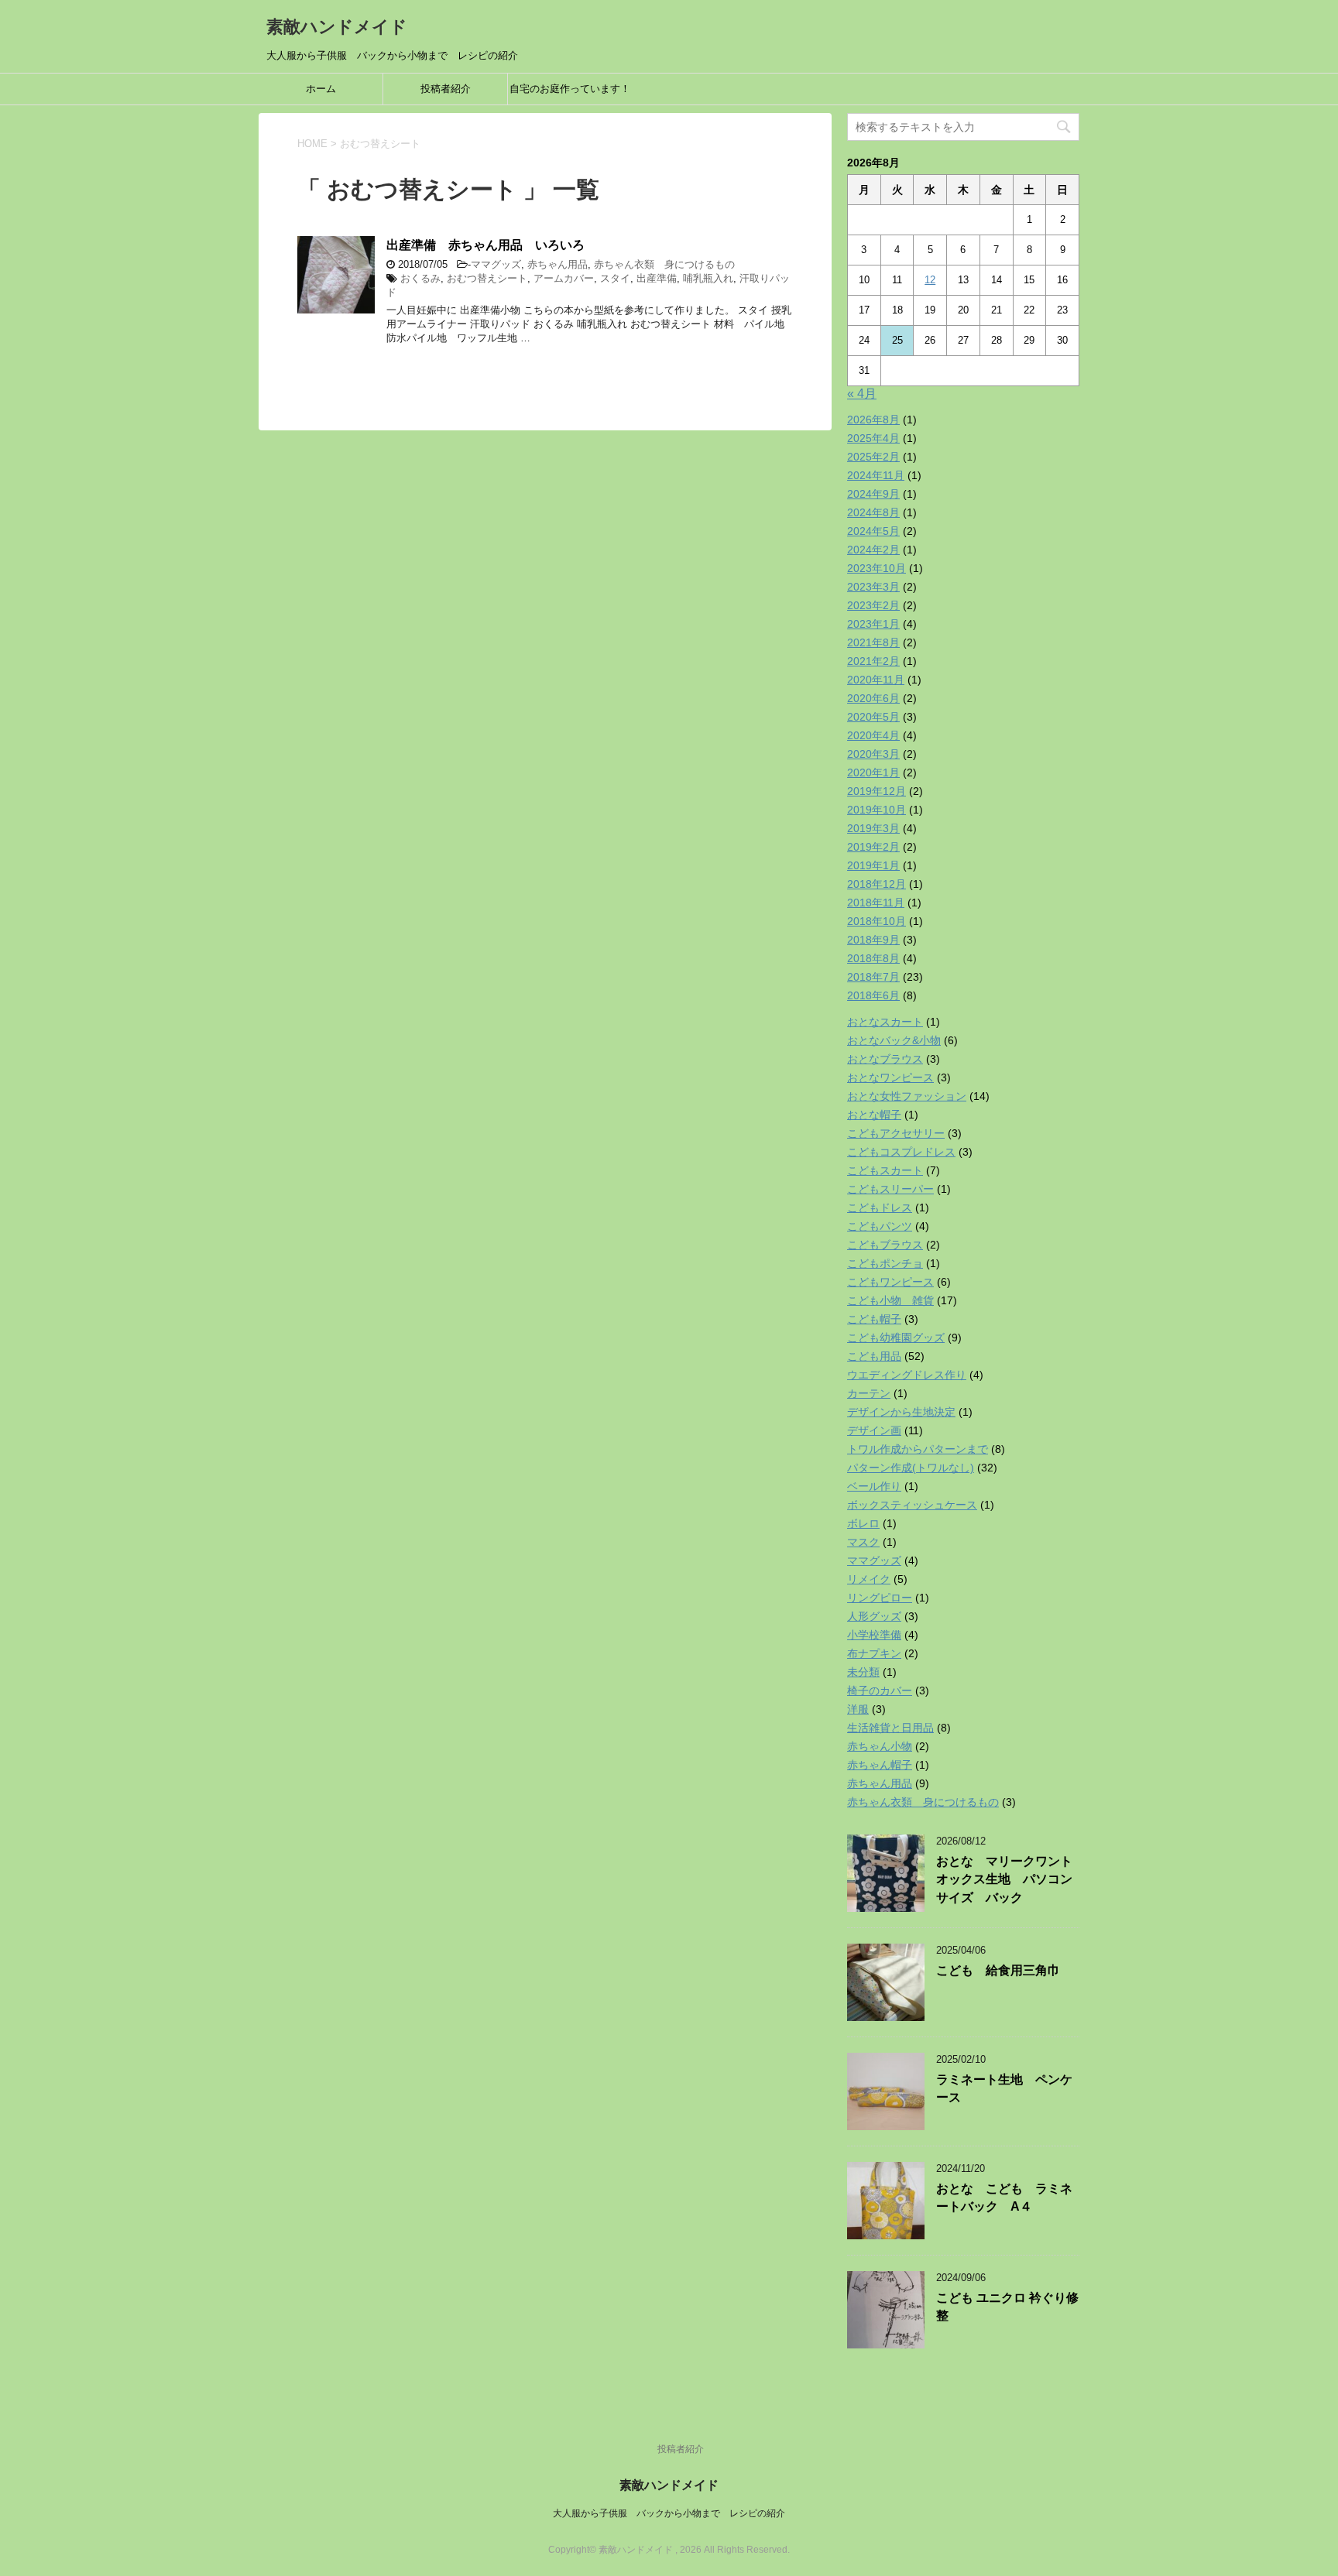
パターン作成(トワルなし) (911, 1468)
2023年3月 (873, 587)
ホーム (321, 89)
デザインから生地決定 (901, 1412)
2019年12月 (877, 791)
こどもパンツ (880, 1226)
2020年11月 (876, 680)
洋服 (858, 1709)
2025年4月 (873, 438)
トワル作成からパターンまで (918, 1449)
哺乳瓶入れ (708, 278)
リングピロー (880, 1598)
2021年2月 (873, 661)
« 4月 (862, 394)
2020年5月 (873, 717)
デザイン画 (874, 1430)
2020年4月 (873, 735)
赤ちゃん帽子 (880, 1765)
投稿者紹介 (446, 89)
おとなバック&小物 (894, 1040)
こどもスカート (885, 1170)
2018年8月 (873, 958)
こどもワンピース (890, 1282)
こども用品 (874, 1356)
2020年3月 (873, 754)
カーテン (869, 1393)
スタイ (615, 278)
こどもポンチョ (885, 1263)
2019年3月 (873, 828)
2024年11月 (876, 475)
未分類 (863, 1672)
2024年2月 (873, 550)
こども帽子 (874, 1319)
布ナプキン (874, 1653)
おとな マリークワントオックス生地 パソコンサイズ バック (1004, 1879)
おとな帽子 (874, 1115)
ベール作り (874, 1486)
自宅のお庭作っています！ (570, 89)
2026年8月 (873, 420)
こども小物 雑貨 (890, 1300)
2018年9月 (873, 940)
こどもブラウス (885, 1245)
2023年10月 (877, 568)
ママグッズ (496, 264)
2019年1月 (873, 865)
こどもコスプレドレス (901, 1152)
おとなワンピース (890, 1077)
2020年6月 (873, 698)
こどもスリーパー (890, 1189)
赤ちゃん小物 (880, 1746)
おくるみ (420, 278)
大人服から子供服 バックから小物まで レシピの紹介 (669, 2513)
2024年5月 (873, 531)
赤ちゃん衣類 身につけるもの (664, 264)
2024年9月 (873, 494)
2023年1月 (873, 624)
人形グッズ (874, 1616)
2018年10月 (877, 921)
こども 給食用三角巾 (998, 1970)
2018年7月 (873, 977)
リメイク (869, 1579)
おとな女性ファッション (907, 1096)
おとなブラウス (885, 1059)
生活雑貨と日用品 (890, 1728)
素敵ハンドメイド (337, 27)
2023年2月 (873, 605)
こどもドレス (880, 1207)
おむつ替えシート (487, 278)
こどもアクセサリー (896, 1133)
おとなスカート (885, 1022)
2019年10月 (877, 810)
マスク (863, 1542)
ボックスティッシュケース (912, 1505)
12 (930, 280)
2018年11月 (876, 903)
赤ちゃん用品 (557, 264)
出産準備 (657, 278)
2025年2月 (873, 457)
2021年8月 (873, 642)
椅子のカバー (880, 1690)
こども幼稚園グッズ (896, 1338)
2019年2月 (873, 847)
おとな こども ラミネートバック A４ (1004, 2197)
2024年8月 (873, 512)
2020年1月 (873, 772)
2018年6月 (873, 995)
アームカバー (564, 278)
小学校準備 (874, 1635)
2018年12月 (877, 884)
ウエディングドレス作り (907, 1375)
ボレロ (863, 1523)
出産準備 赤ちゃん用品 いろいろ (485, 245)
